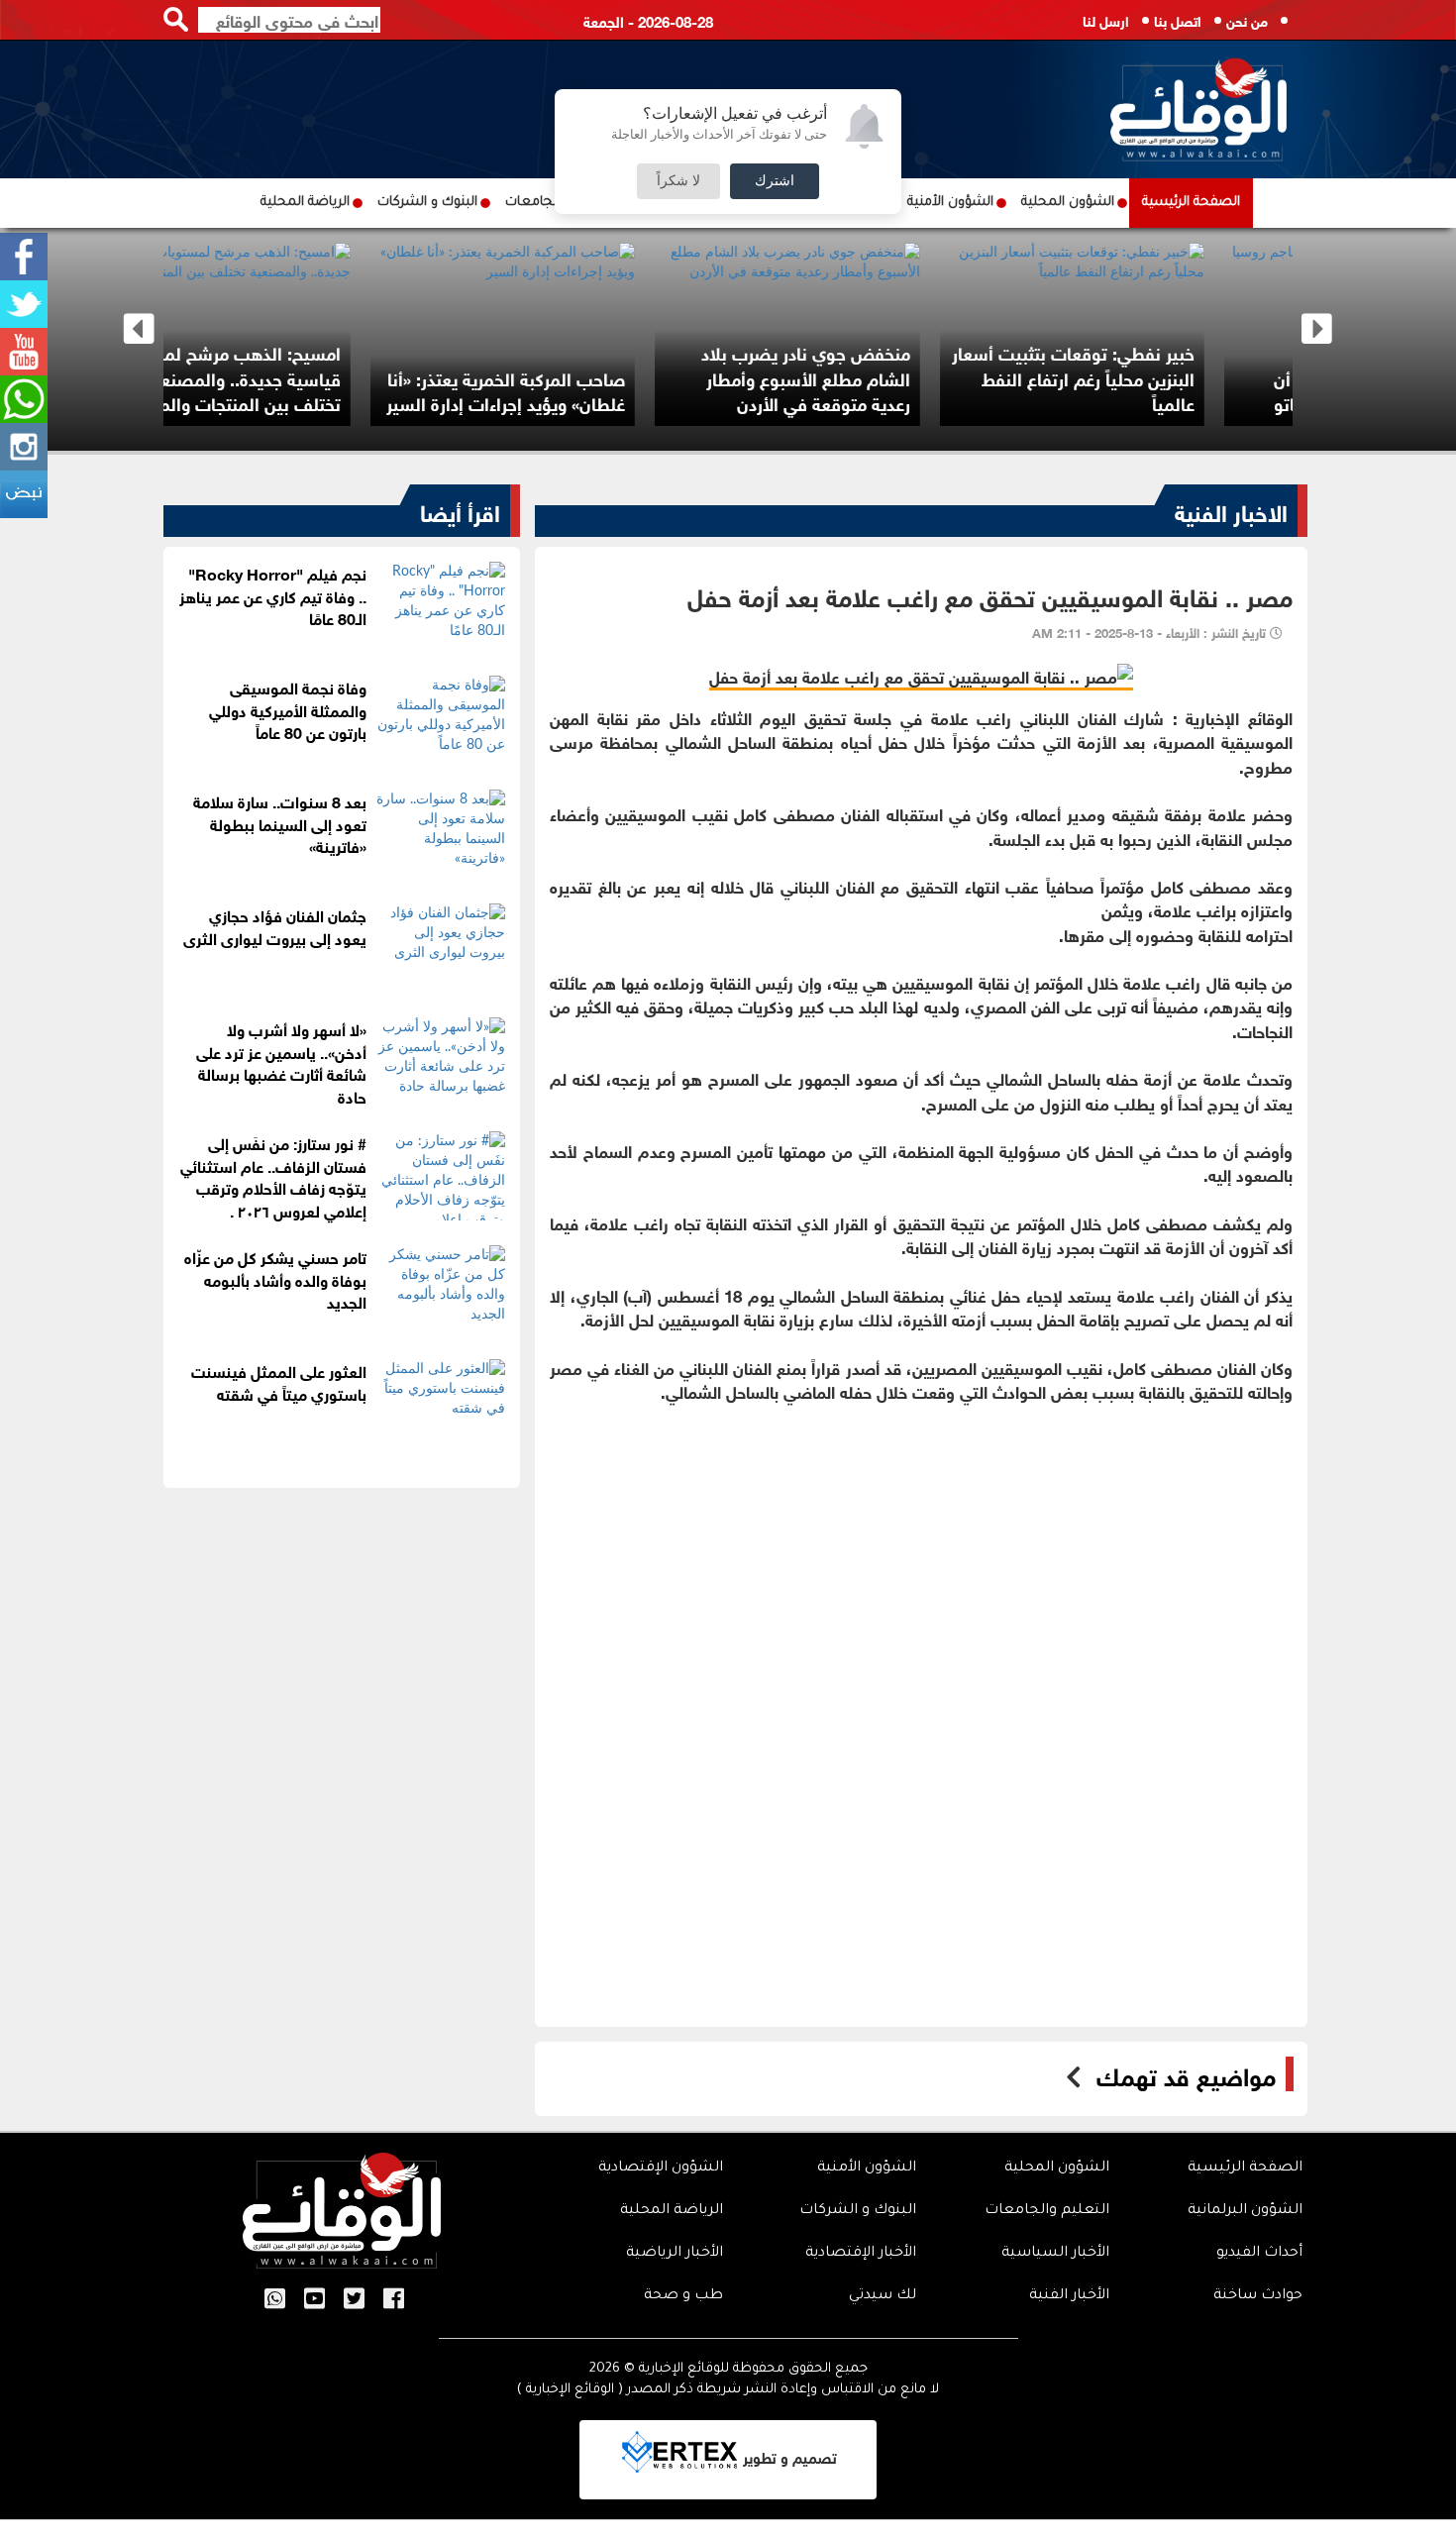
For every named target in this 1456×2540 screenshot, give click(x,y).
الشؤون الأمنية (950, 203)
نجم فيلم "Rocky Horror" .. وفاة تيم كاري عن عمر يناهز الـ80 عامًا (273, 595)
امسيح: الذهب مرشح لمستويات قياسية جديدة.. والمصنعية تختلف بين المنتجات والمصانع (804, 377)
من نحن (1247, 19)
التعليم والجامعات (1047, 2211)
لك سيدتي (883, 2296)
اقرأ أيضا (460, 510)
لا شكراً (678, 181)
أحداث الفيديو (1259, 2254)
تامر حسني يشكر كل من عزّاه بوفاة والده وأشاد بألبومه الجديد (275, 1278)
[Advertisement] (921, 1566)
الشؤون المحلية (1068, 203)
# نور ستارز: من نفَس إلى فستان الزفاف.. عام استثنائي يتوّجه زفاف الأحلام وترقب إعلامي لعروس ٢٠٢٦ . (273, 1176)
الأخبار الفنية (1069, 2296)
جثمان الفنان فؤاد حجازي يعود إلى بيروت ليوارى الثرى (275, 925)
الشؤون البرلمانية (1245, 2211)
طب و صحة (683, 2296)
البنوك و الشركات (427, 203)
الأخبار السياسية (1055, 2254)
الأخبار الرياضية (675, 2254)
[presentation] (139, 329)
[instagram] (24, 447)
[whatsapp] (24, 399)
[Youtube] (24, 352)
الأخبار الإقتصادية (861, 2254)
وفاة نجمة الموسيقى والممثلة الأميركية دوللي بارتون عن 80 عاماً (288, 709)
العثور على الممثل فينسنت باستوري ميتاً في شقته (279, 1381)
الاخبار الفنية (1231, 510)
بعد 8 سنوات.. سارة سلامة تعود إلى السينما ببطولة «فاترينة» (280, 823)
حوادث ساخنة (1258, 2296)
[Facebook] (24, 257)
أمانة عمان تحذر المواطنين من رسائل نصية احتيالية (242, 390)
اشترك (775, 181)
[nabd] (24, 494)
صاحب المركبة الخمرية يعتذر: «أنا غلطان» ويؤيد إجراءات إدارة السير (1087, 390)
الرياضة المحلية (305, 203)
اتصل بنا (1178, 19)
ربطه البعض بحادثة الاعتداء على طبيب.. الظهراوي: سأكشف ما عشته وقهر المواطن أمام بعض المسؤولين (522, 364)
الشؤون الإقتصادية (661, 2169)
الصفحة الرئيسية (1191, 203)
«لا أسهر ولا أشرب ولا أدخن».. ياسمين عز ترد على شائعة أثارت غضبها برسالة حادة (281, 1062)
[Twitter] (24, 304)
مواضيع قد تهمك (1186, 2074)
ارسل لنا (1106, 19)
